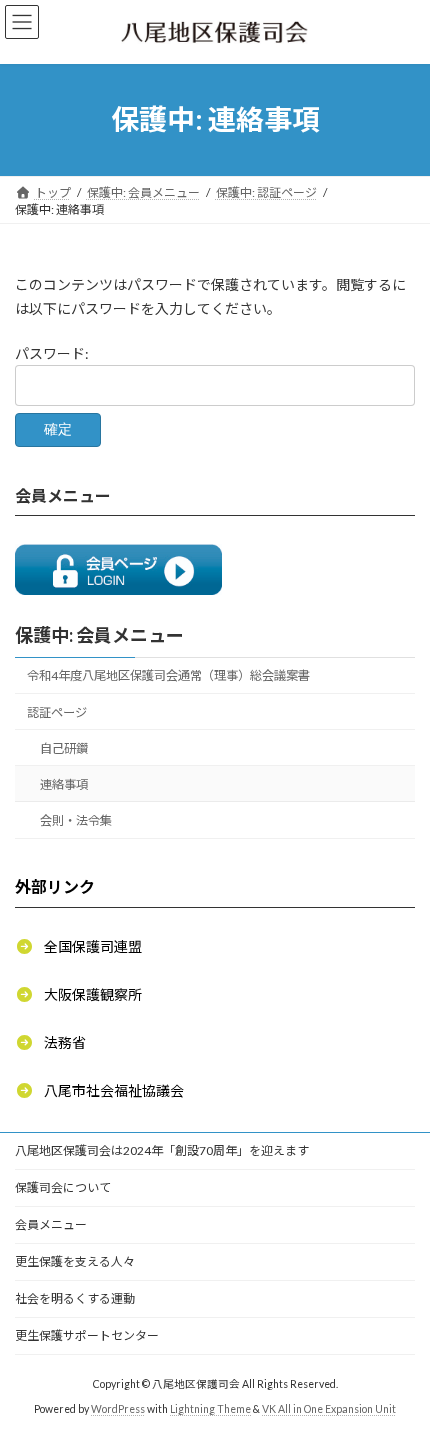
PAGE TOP (399, 1376)
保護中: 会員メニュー (99, 634)
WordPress (118, 1409)
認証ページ (57, 711)
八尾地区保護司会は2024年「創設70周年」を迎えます (162, 1150)
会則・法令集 (76, 820)
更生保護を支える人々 (75, 1261)
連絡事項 (64, 784)
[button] (78, 945)
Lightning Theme (210, 1409)
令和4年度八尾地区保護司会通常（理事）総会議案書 (168, 675)
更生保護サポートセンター (87, 1335)
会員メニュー (51, 1224)
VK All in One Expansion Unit (329, 1409)
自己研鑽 (64, 747)
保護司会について (63, 1187)
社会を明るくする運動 (75, 1298)
